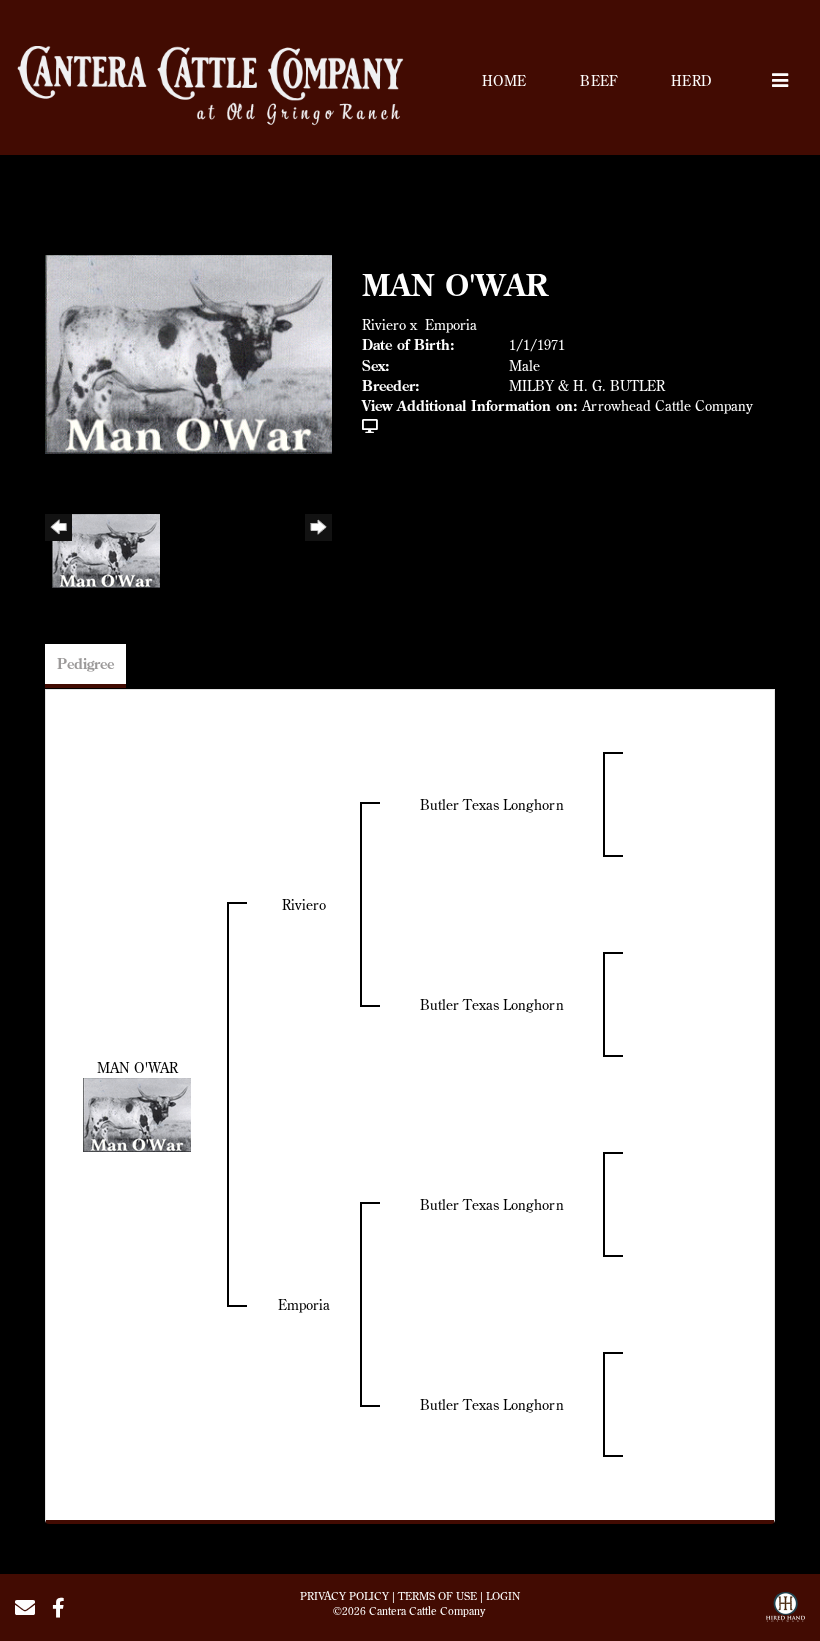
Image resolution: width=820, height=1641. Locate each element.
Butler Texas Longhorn (492, 805)
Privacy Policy (344, 1596)
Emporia (451, 325)
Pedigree (85, 664)
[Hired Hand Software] (785, 1614)
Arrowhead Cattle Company (667, 406)
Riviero (384, 325)
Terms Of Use (437, 1596)
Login (503, 1596)
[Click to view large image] (188, 353)
